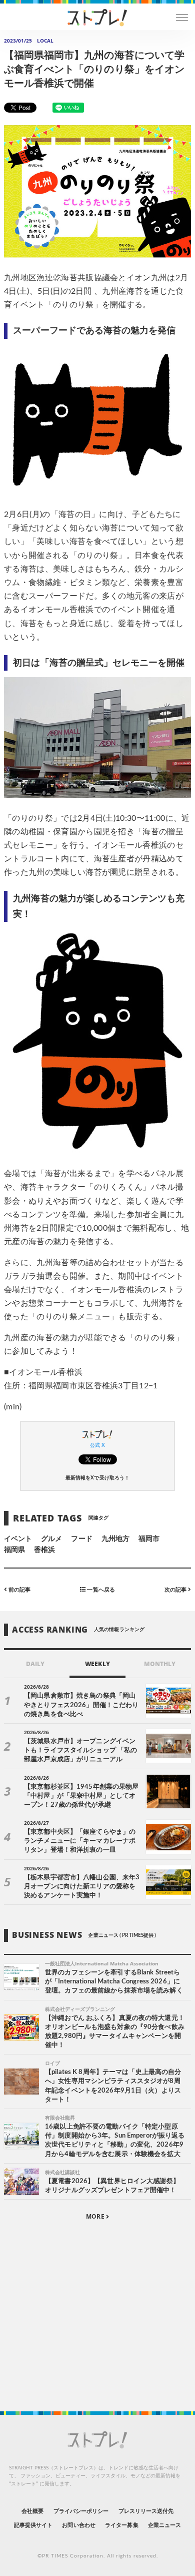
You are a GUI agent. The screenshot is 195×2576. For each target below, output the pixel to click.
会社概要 (32, 2511)
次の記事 (176, 1590)
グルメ (51, 1539)
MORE (96, 2216)
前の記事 (19, 1590)
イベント (18, 1539)
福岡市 (149, 1539)
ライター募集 (121, 2525)
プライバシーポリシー (81, 2511)
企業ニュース (164, 2525)
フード (81, 1539)
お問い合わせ (78, 2525)
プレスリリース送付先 (146, 2511)
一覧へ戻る (100, 1590)
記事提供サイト (33, 2525)
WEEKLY (97, 1664)
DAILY (35, 1664)
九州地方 (115, 1539)
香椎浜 (44, 1550)
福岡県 (14, 1550)
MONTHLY (160, 1664)
